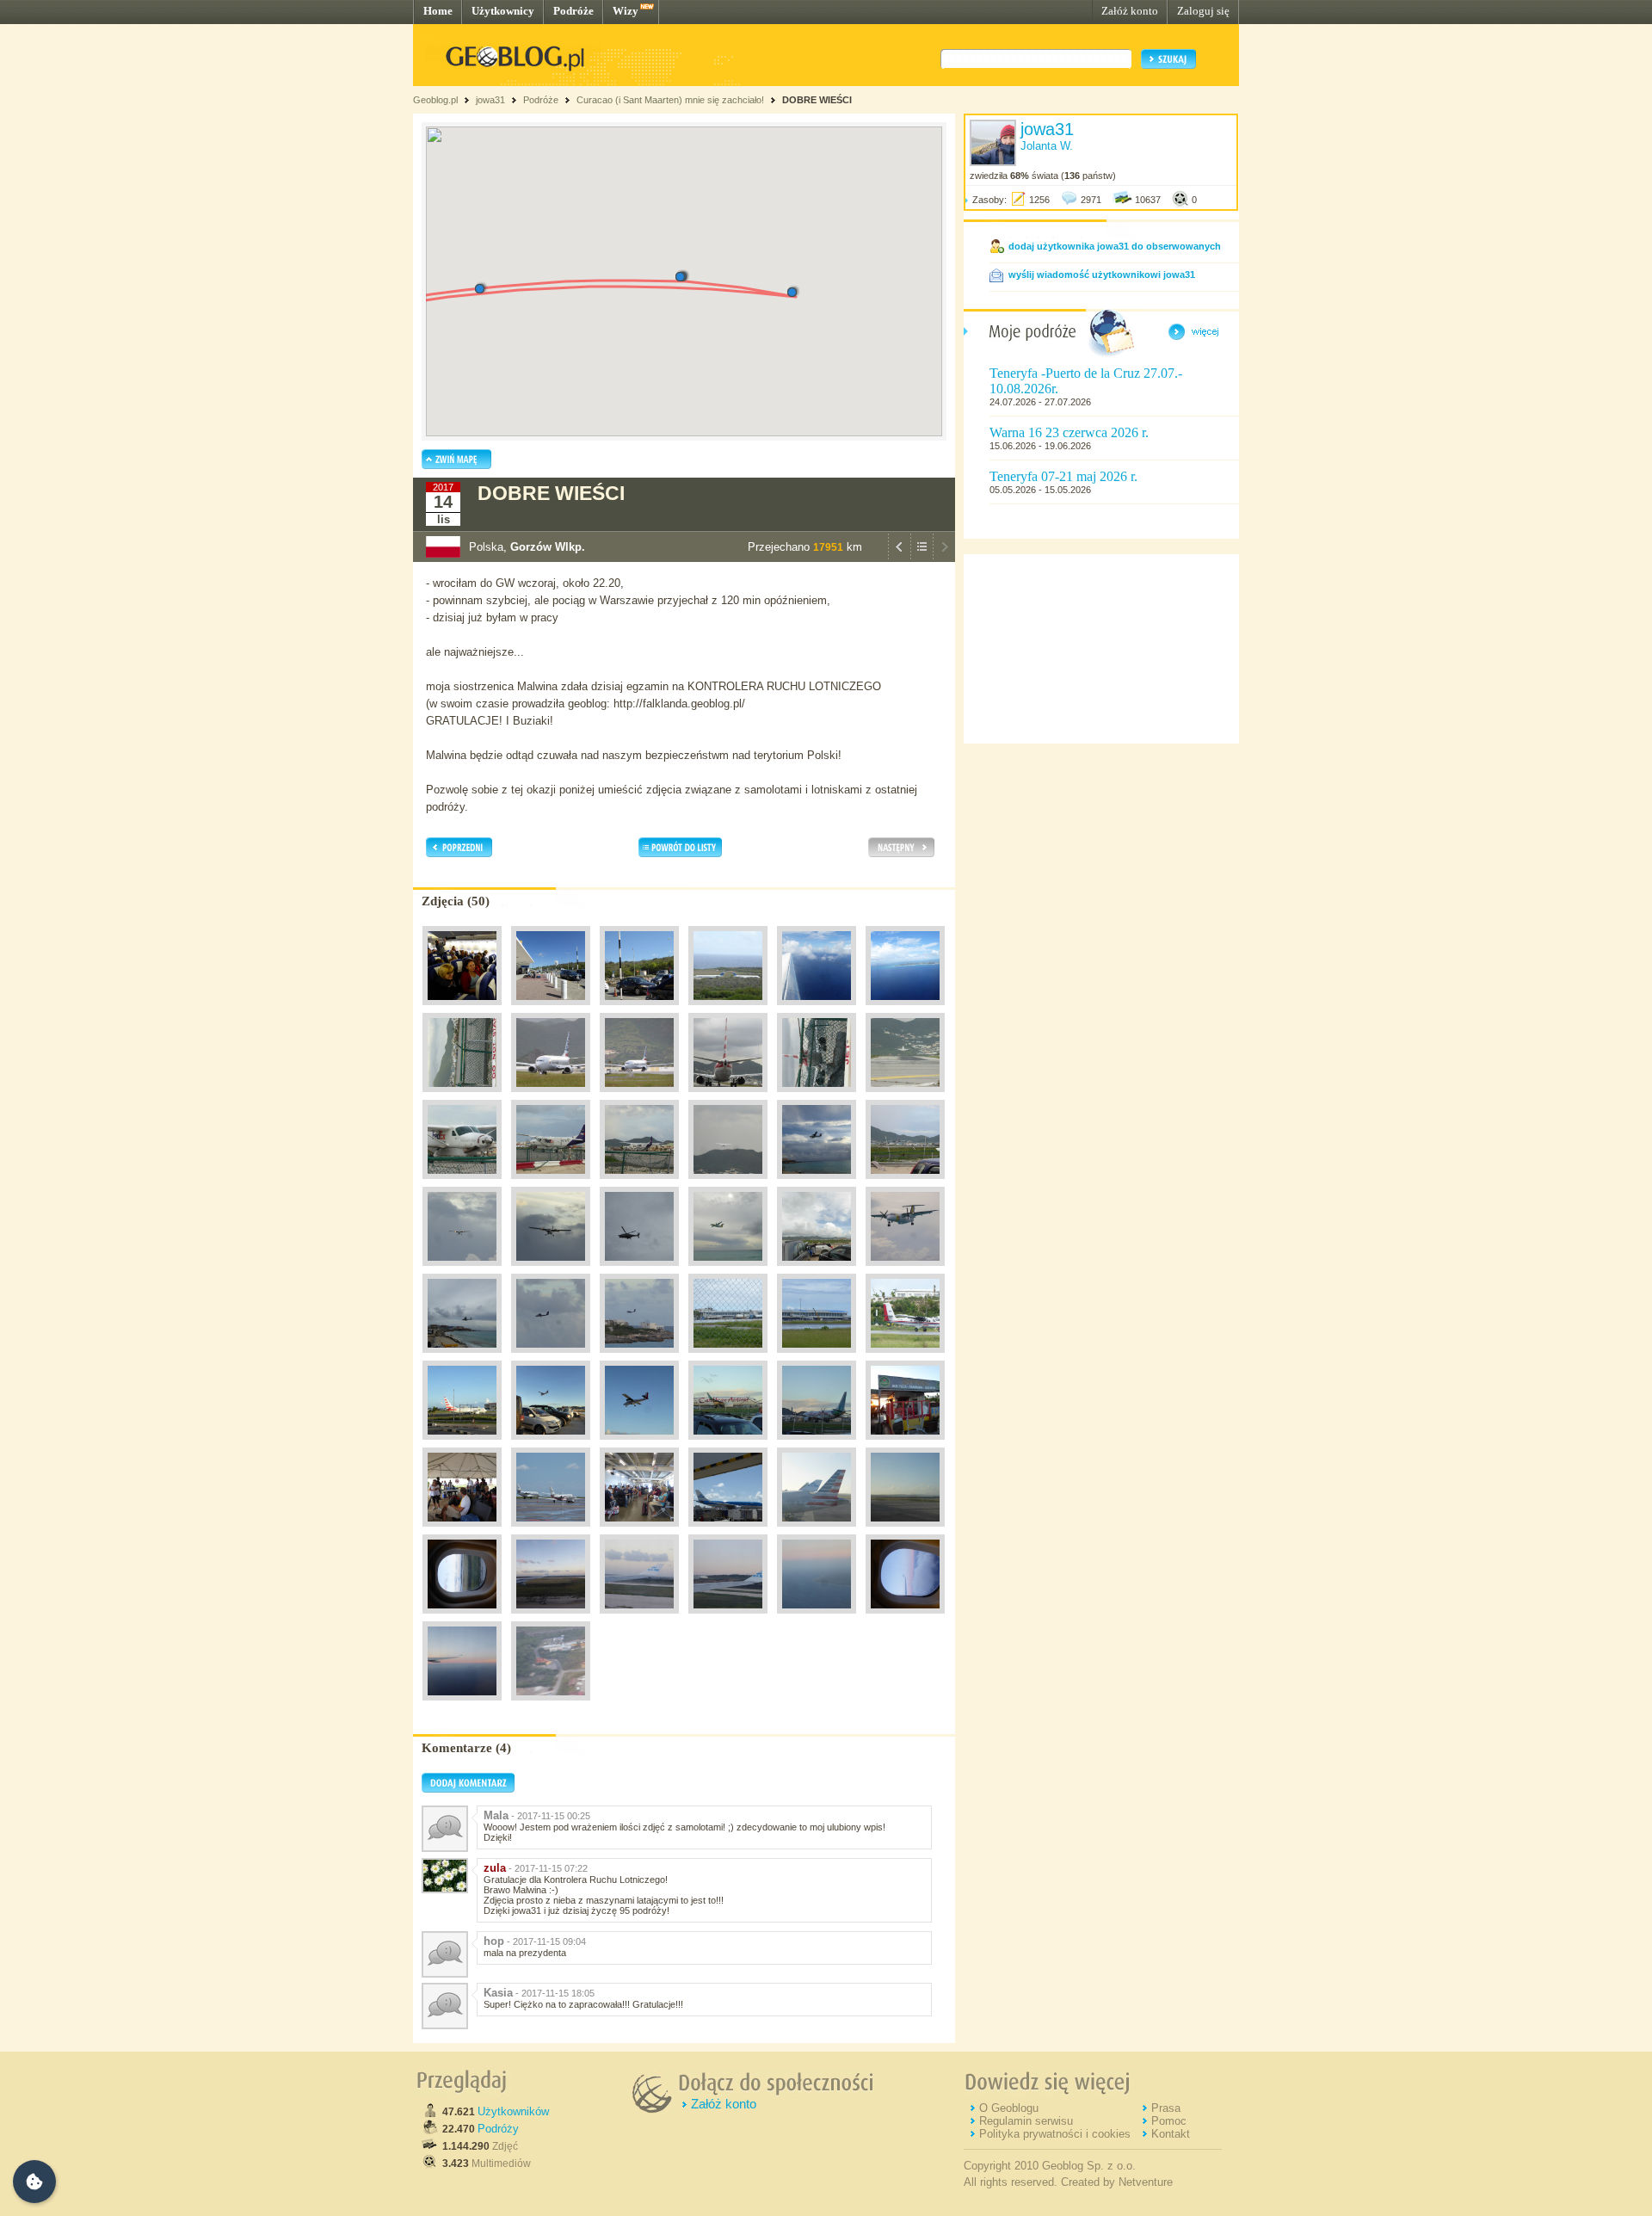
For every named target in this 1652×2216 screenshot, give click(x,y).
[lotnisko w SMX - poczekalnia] (639, 1531)
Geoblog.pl (435, 100)
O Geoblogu (1009, 2108)
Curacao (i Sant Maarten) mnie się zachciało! (670, 100)
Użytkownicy (503, 11)
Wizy (626, 11)
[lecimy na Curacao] (905, 1531)
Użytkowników (513, 2111)
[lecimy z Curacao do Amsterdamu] (905, 1618)
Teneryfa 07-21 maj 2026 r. (1063, 476)
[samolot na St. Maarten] (817, 1009)
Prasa (1166, 2108)
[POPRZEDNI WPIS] (899, 558)
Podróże (573, 11)
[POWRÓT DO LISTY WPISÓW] (922, 558)
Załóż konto (1130, 11)
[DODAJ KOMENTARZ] (468, 1789)
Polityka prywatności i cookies (1055, 2134)
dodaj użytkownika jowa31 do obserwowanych (1115, 246)
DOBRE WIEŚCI (817, 100)
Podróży (498, 2129)
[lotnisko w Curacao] (551, 1009)
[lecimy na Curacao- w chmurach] (462, 1618)
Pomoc (1169, 2121)
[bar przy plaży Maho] (905, 1444)
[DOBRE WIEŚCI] (728, 1618)
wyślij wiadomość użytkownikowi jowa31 (1102, 275)
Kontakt (1171, 2134)
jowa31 (490, 100)
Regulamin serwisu (1026, 2121)
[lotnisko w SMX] (551, 1096)
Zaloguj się (1203, 11)
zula (495, 1868)
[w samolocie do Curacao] (462, 1009)
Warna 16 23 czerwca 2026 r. (1069, 432)
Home (438, 11)
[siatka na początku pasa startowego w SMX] (462, 1096)
